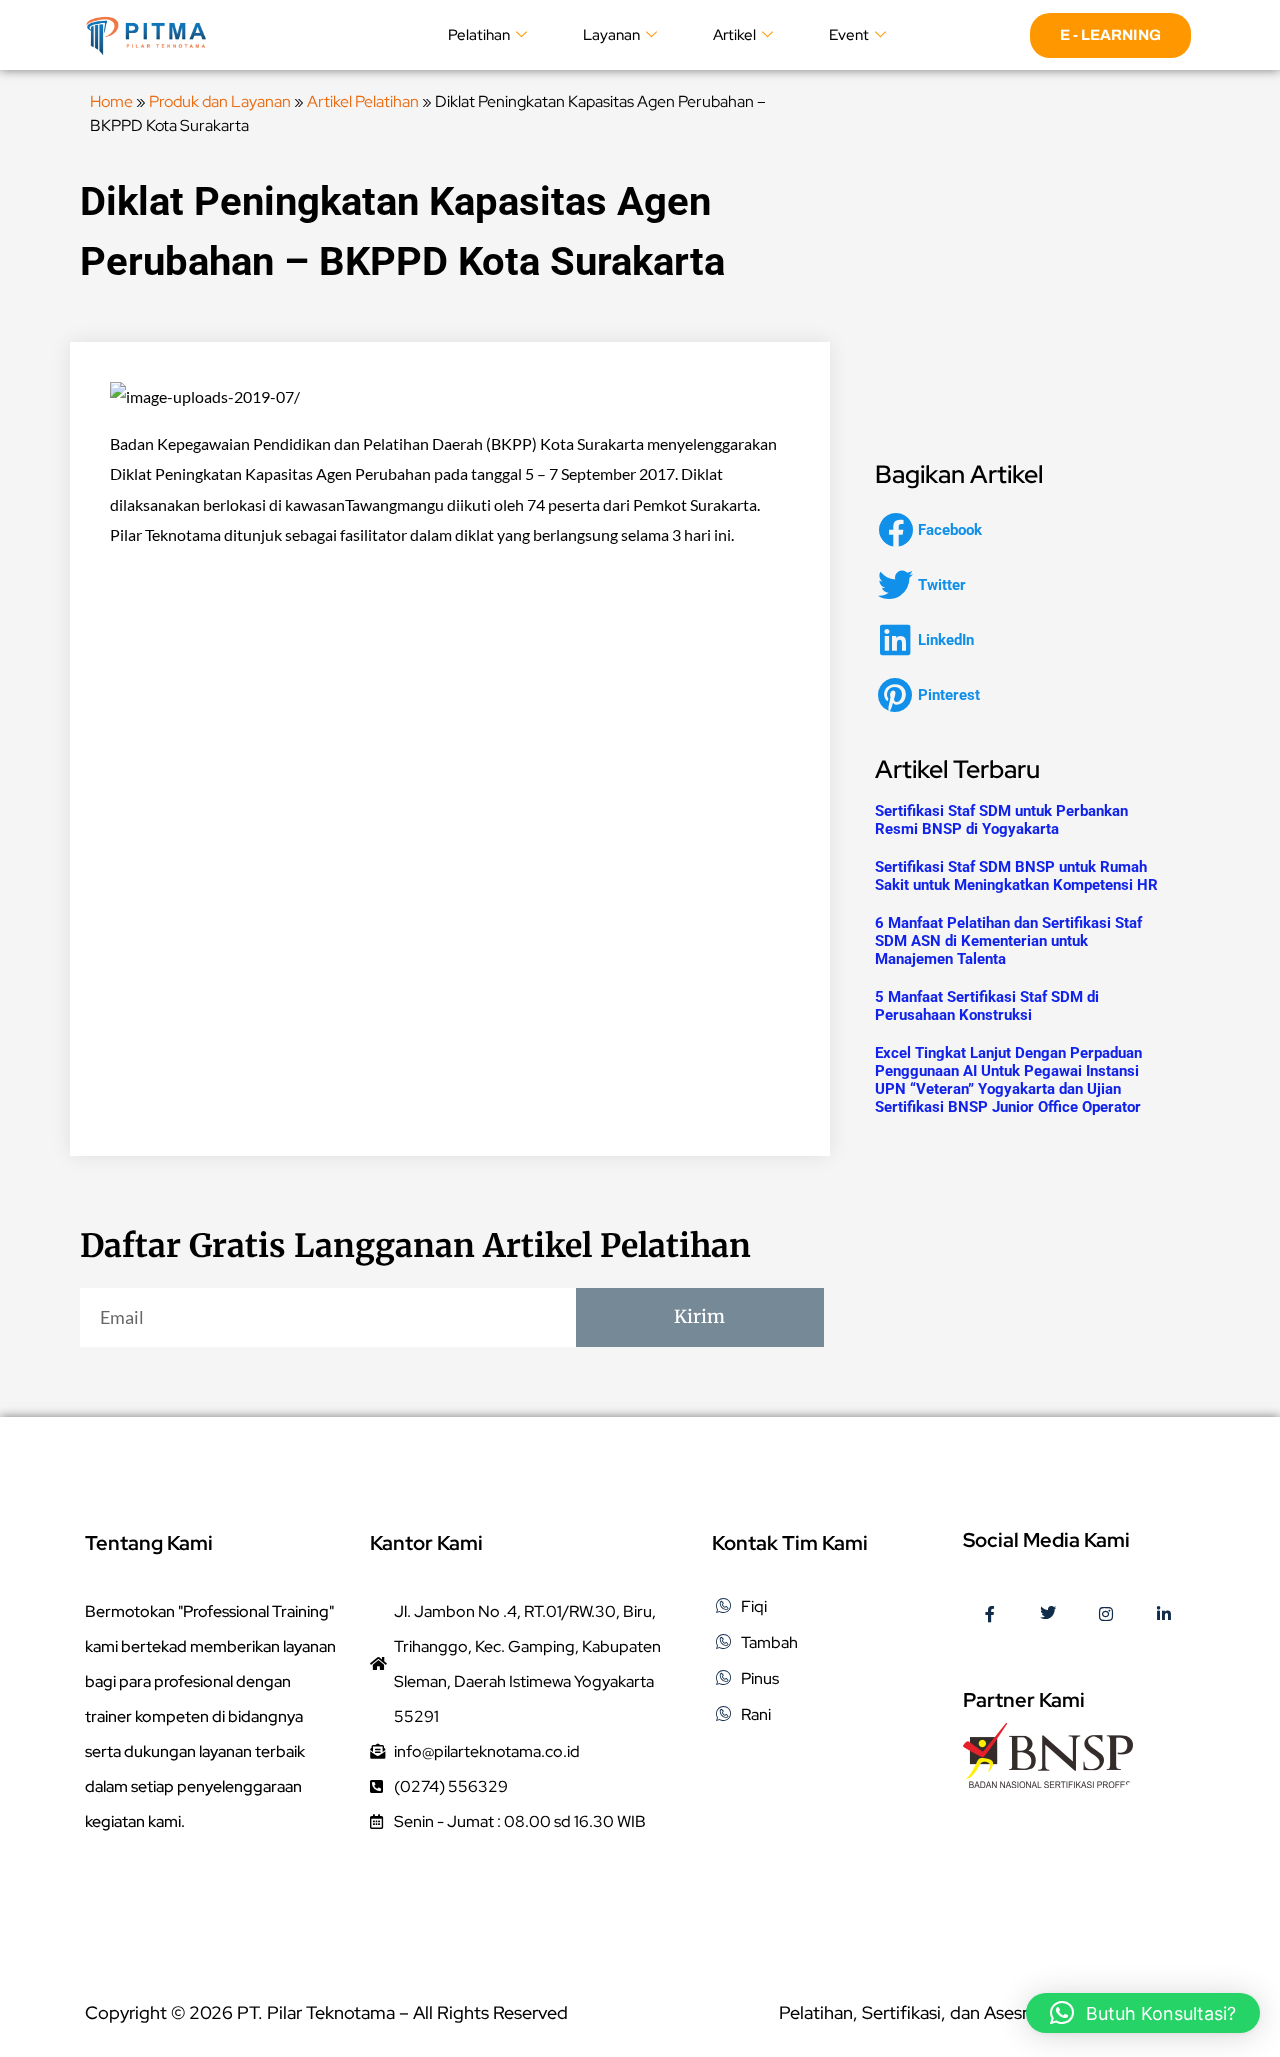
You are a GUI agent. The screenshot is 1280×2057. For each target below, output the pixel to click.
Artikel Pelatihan (363, 101)
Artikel (734, 35)
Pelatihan (479, 35)
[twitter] (1048, 1615)
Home (111, 101)
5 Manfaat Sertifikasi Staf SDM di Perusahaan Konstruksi (987, 1006)
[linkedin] (1164, 1615)
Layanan (611, 35)
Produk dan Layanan (220, 101)
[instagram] (1106, 1615)
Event (849, 35)
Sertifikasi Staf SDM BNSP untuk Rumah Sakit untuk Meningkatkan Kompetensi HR (1016, 876)
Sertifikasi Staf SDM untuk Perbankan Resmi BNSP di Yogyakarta (1001, 820)
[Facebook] (990, 1615)
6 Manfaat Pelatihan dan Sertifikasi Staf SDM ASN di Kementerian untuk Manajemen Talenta (1008, 941)
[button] (936, 529)
